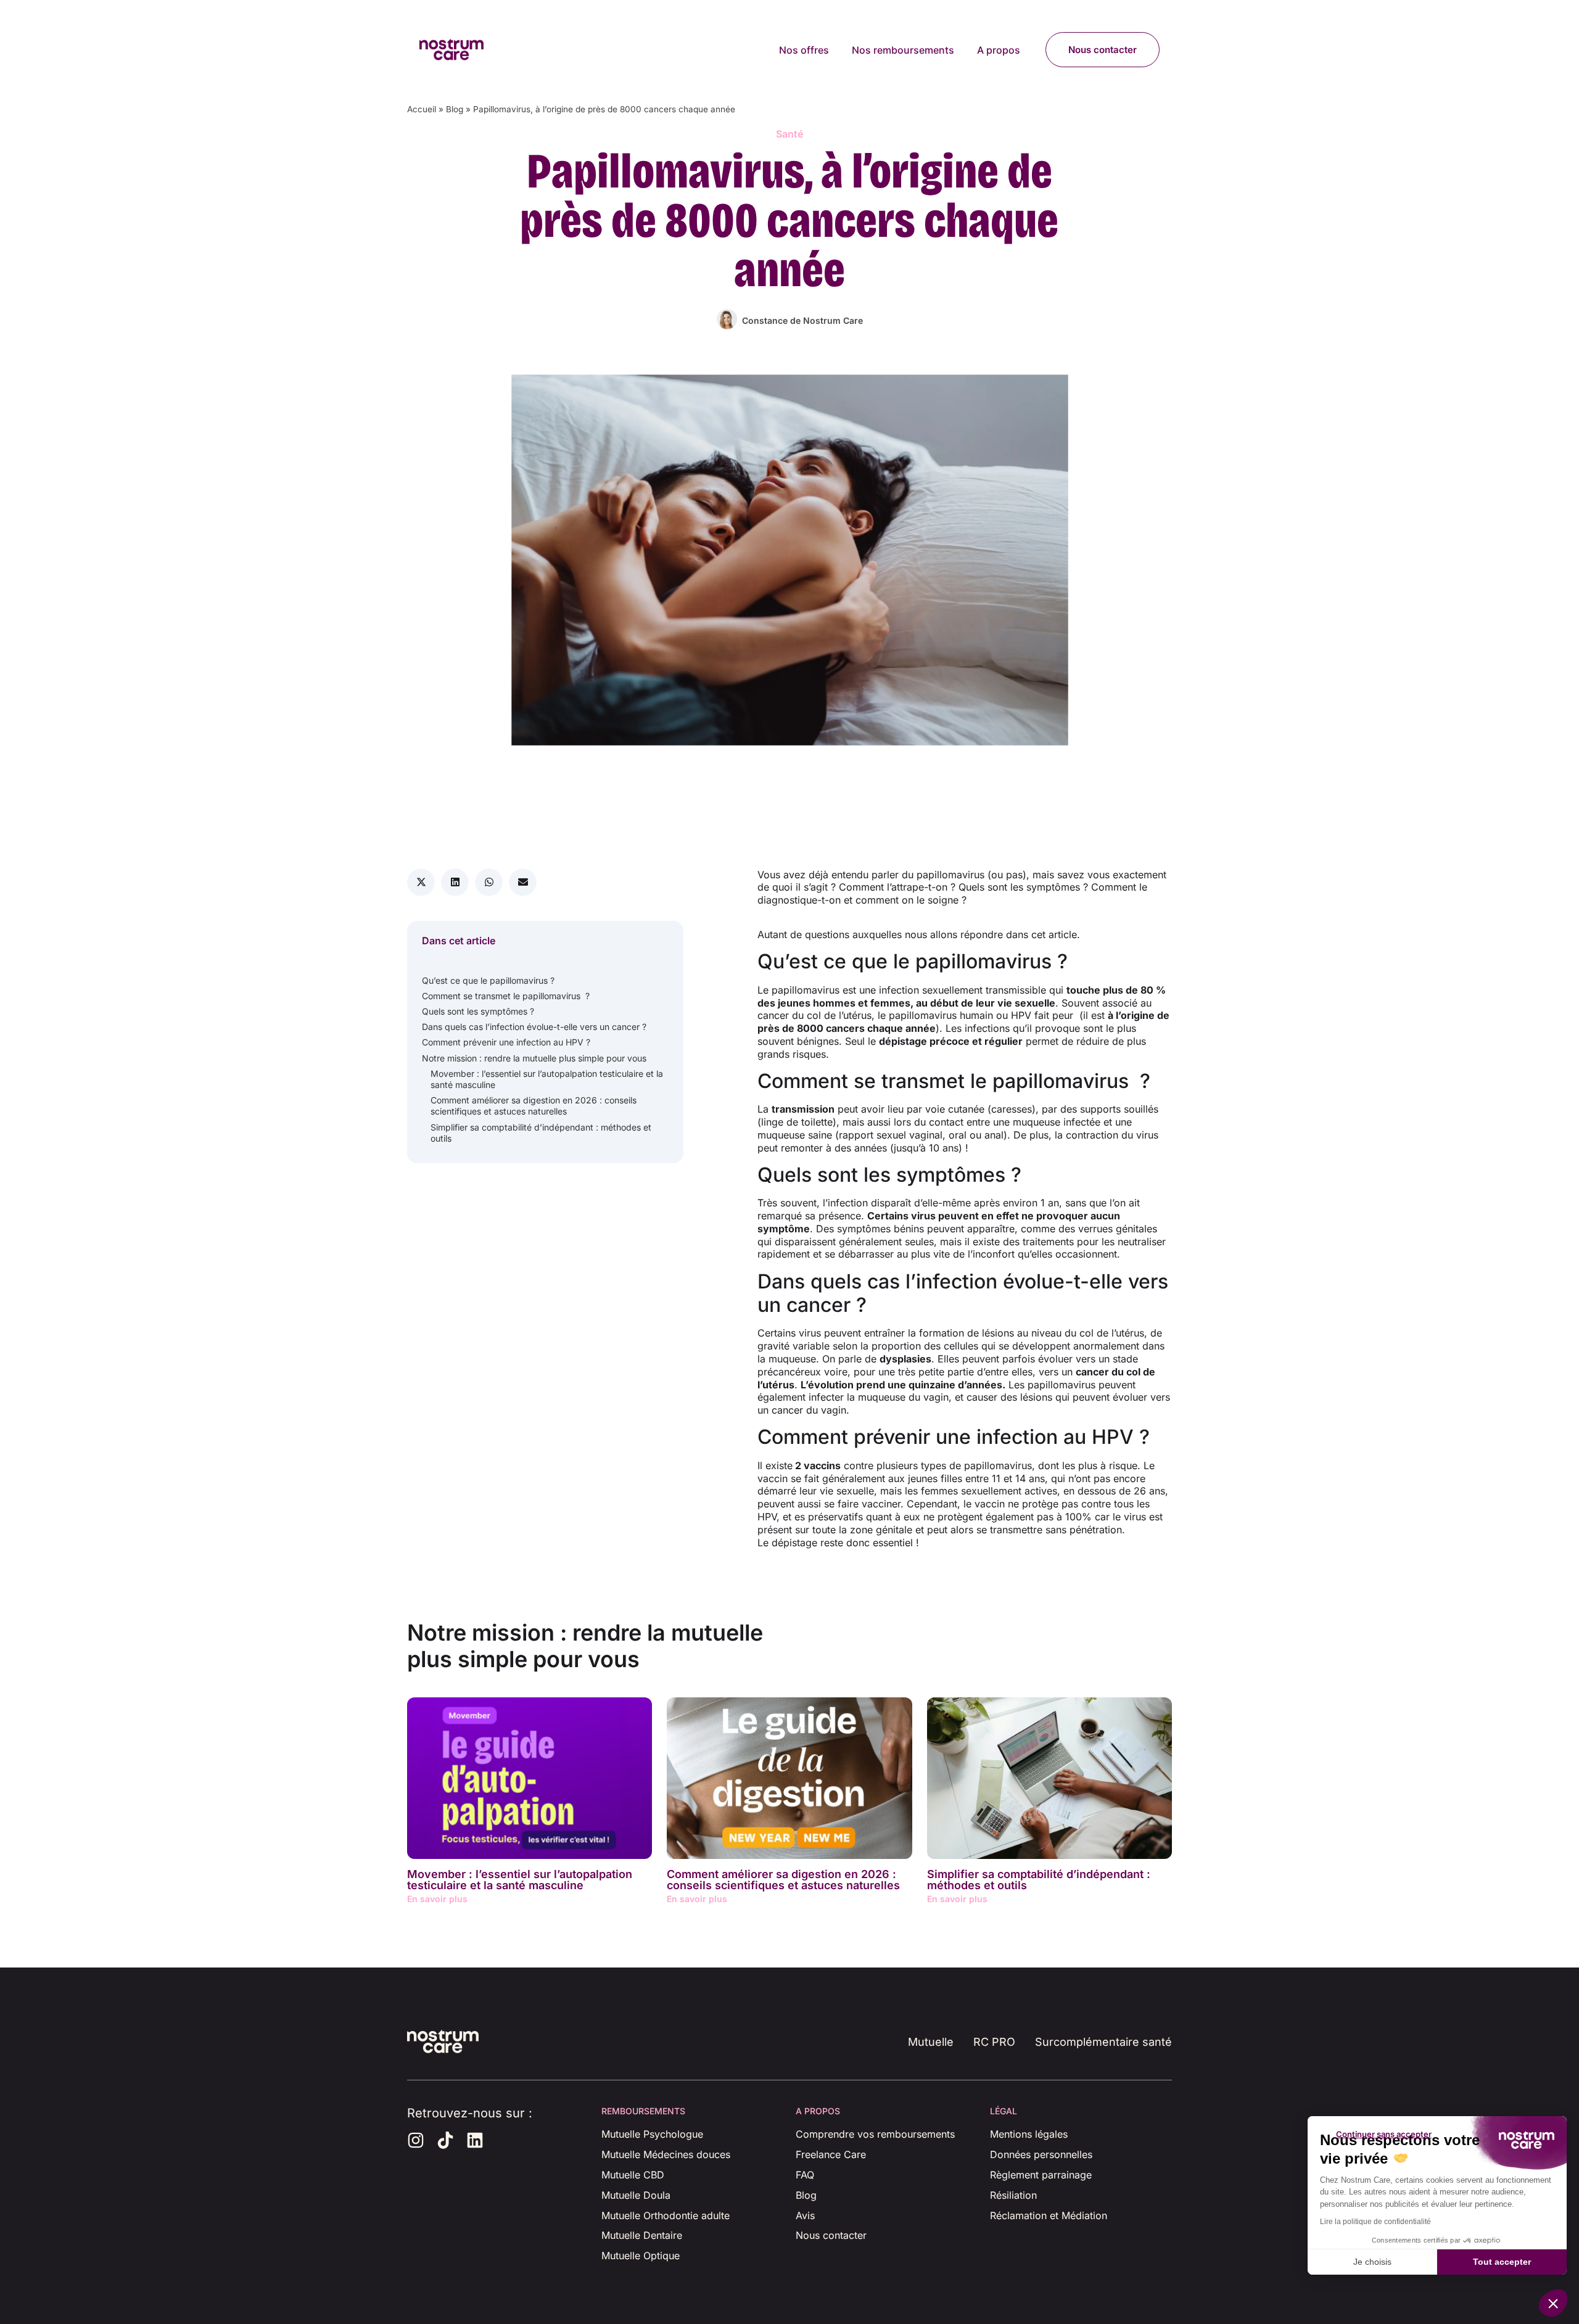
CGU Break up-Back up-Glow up (1066, 2240)
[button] (421, 882)
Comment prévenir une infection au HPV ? (506, 1042)
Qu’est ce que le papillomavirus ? (488, 980)
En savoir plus (437, 1899)
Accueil (422, 109)
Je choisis (1372, 2262)
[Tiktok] (445, 2140)
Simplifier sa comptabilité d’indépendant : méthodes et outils (541, 1133)
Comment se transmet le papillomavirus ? (506, 996)
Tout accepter (1502, 2262)
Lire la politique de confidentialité (1375, 2222)
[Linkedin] (475, 2140)
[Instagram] (416, 2140)
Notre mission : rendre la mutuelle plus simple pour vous (534, 1058)
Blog (455, 109)
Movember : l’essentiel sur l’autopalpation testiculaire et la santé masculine (547, 1079)
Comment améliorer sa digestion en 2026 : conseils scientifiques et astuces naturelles (534, 1106)
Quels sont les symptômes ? (479, 1011)
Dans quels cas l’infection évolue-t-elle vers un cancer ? (534, 1027)
